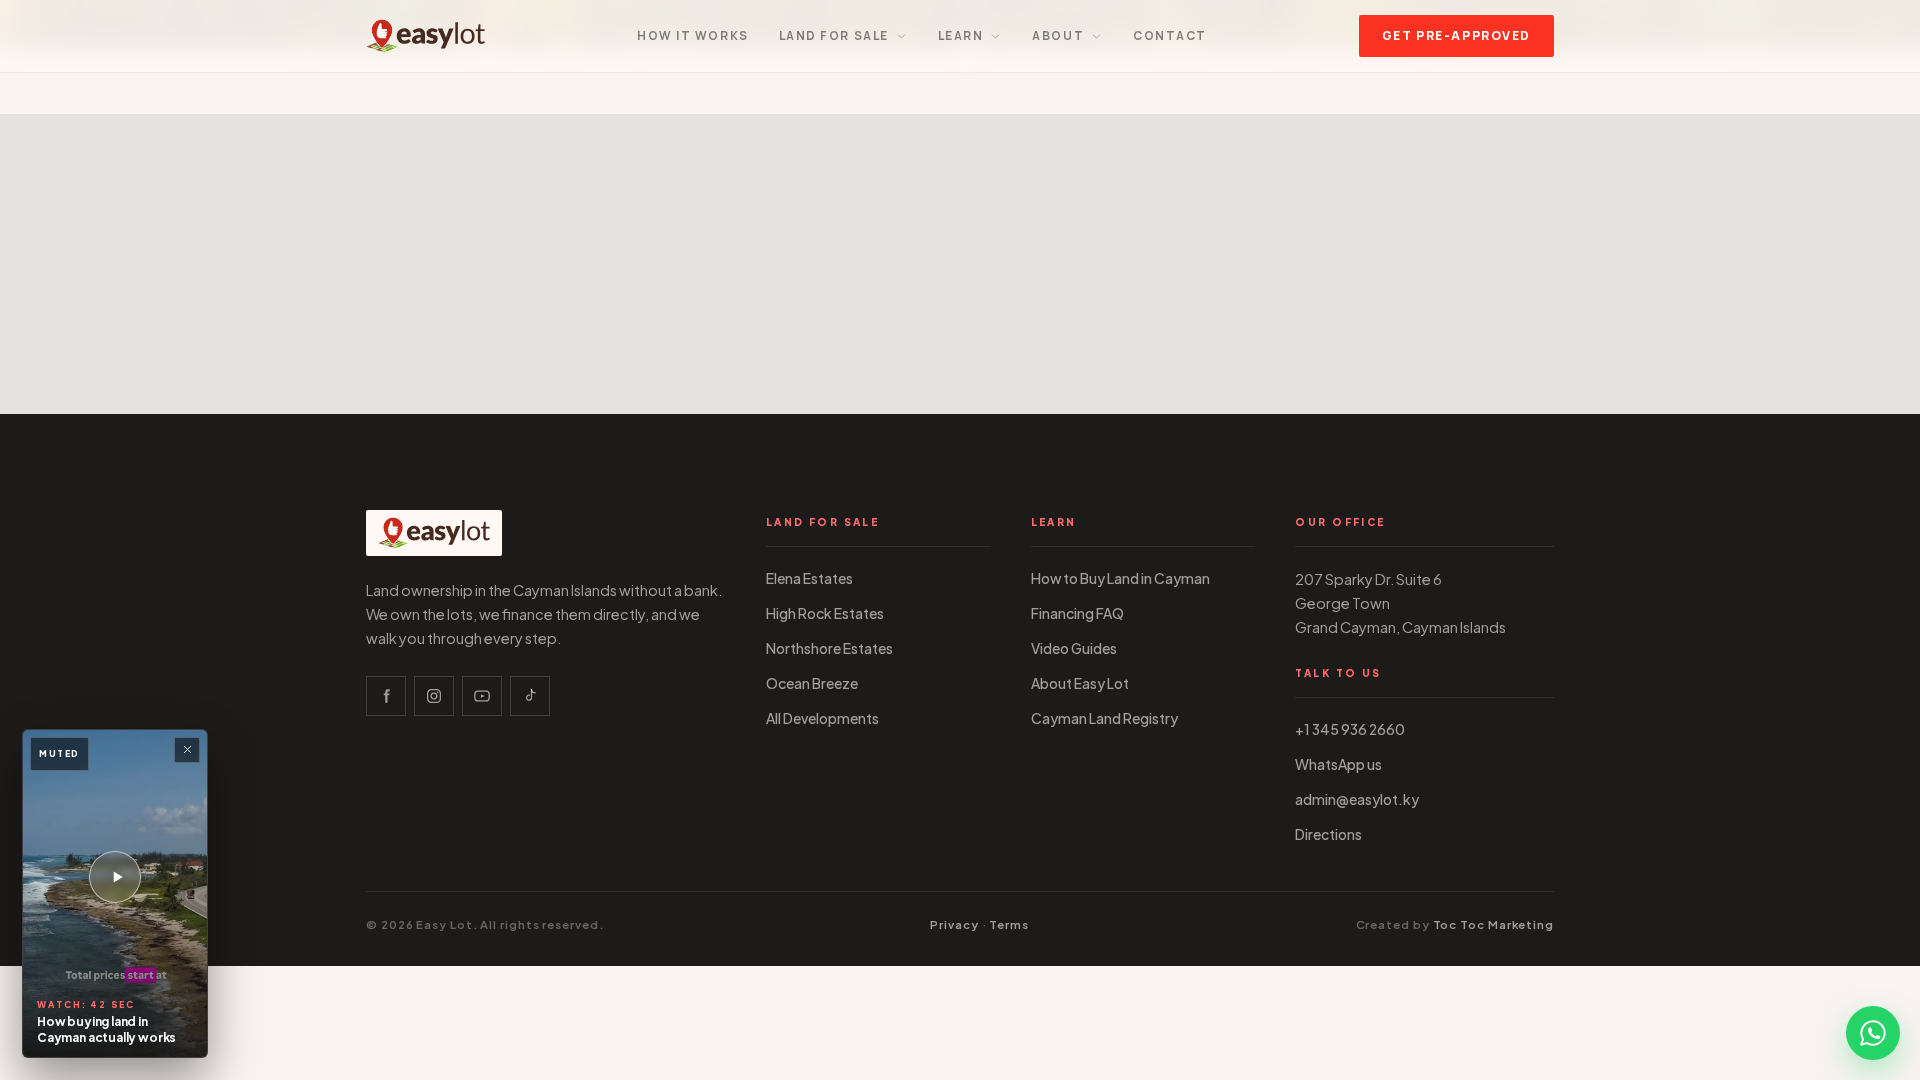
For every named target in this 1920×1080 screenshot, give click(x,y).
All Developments (822, 718)
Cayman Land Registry (1104, 718)
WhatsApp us (1338, 764)
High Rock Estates (825, 613)
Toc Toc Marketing (1493, 924)
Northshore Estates (829, 648)
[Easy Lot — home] (425, 36)
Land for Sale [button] (834, 35)
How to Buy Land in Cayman (1120, 578)
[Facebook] (386, 696)
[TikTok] (530, 696)
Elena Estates (809, 578)
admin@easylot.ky (1357, 799)
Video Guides (1074, 648)
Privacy (954, 924)
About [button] (1058, 35)
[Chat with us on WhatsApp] (1873, 1033)
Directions (1328, 834)
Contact (1170, 35)
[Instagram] (434, 696)
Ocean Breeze (812, 683)
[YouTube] (482, 696)
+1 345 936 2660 (1350, 729)
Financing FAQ (1077, 613)
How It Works (692, 35)
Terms (1009, 924)
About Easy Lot (1080, 683)
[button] (115, 893)
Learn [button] (961, 35)
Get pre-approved (1456, 35)
